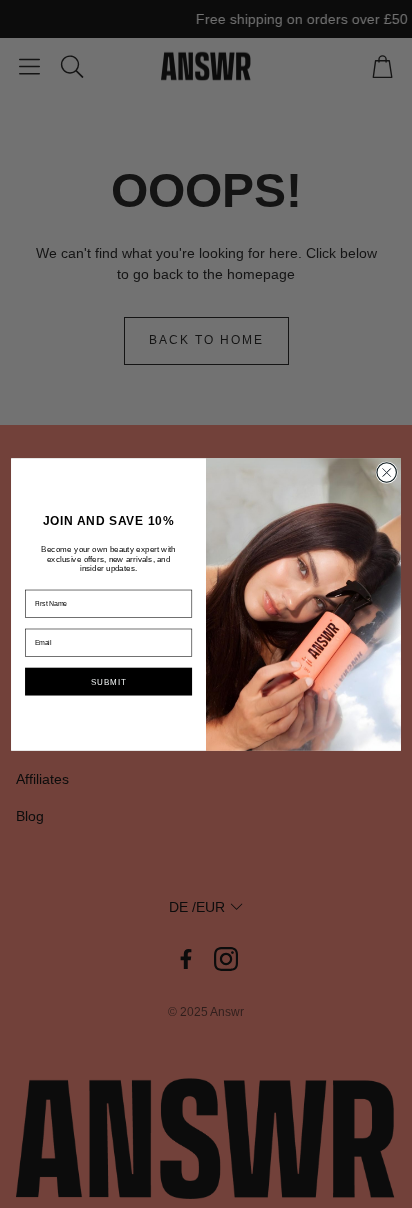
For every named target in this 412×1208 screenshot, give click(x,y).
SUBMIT (108, 680)
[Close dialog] (386, 471)
